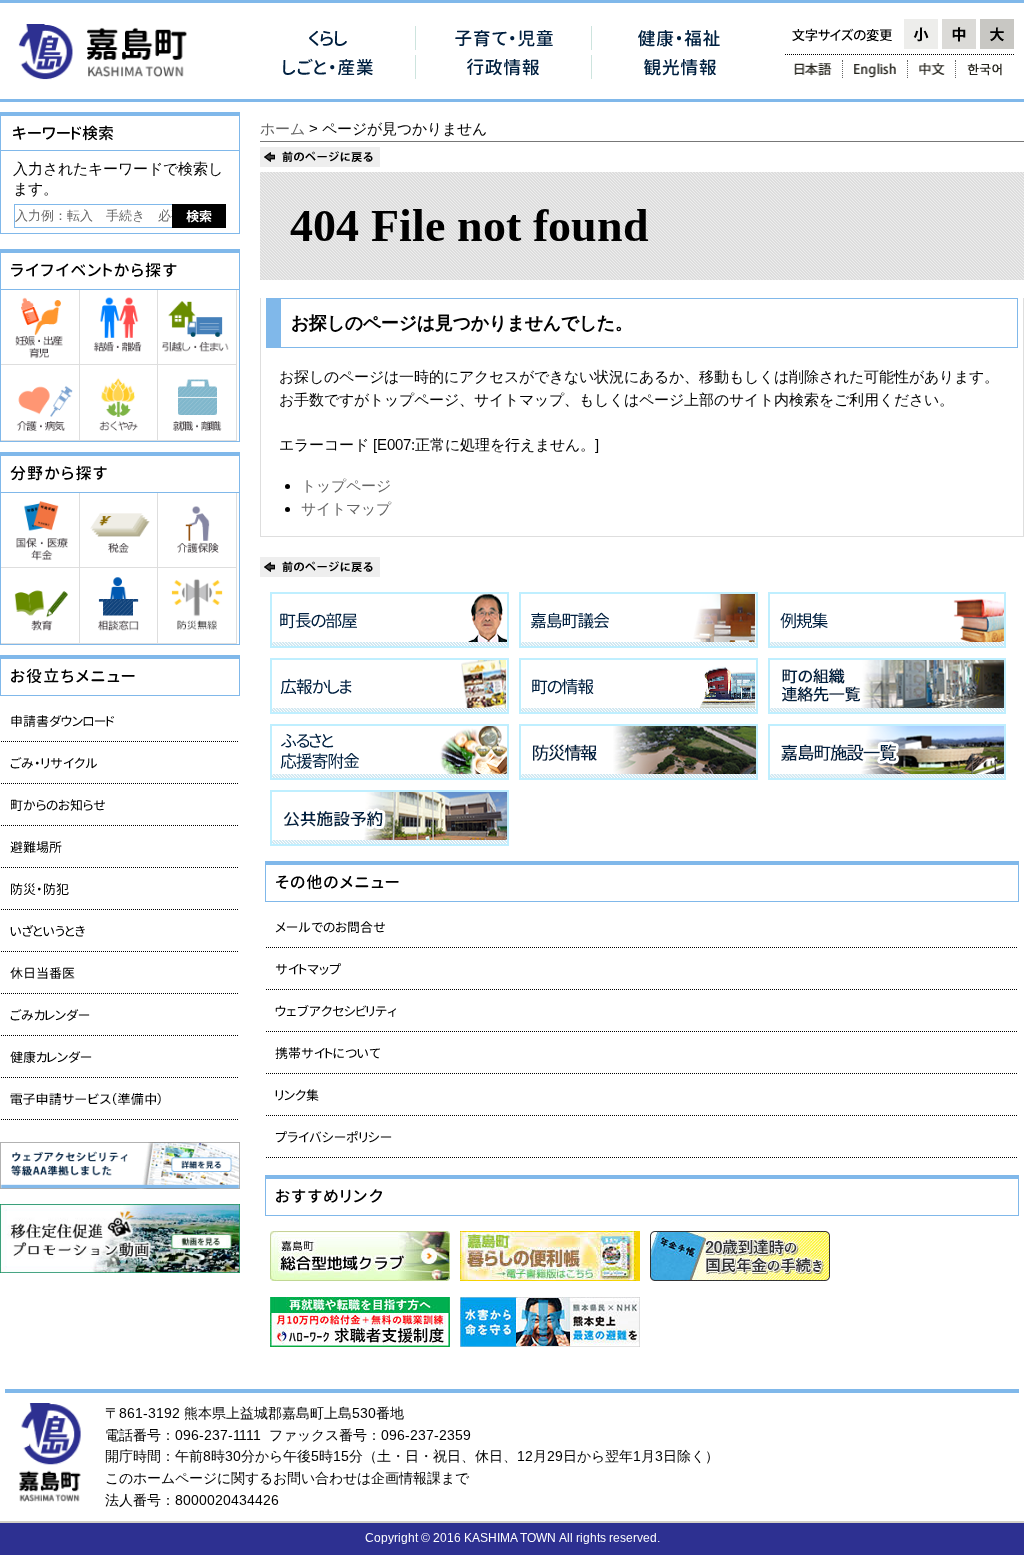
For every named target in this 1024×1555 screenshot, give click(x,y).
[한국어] (986, 69)
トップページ (346, 485)
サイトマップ (346, 508)
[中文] (931, 69)
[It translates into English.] (875, 69)
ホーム (282, 128)
